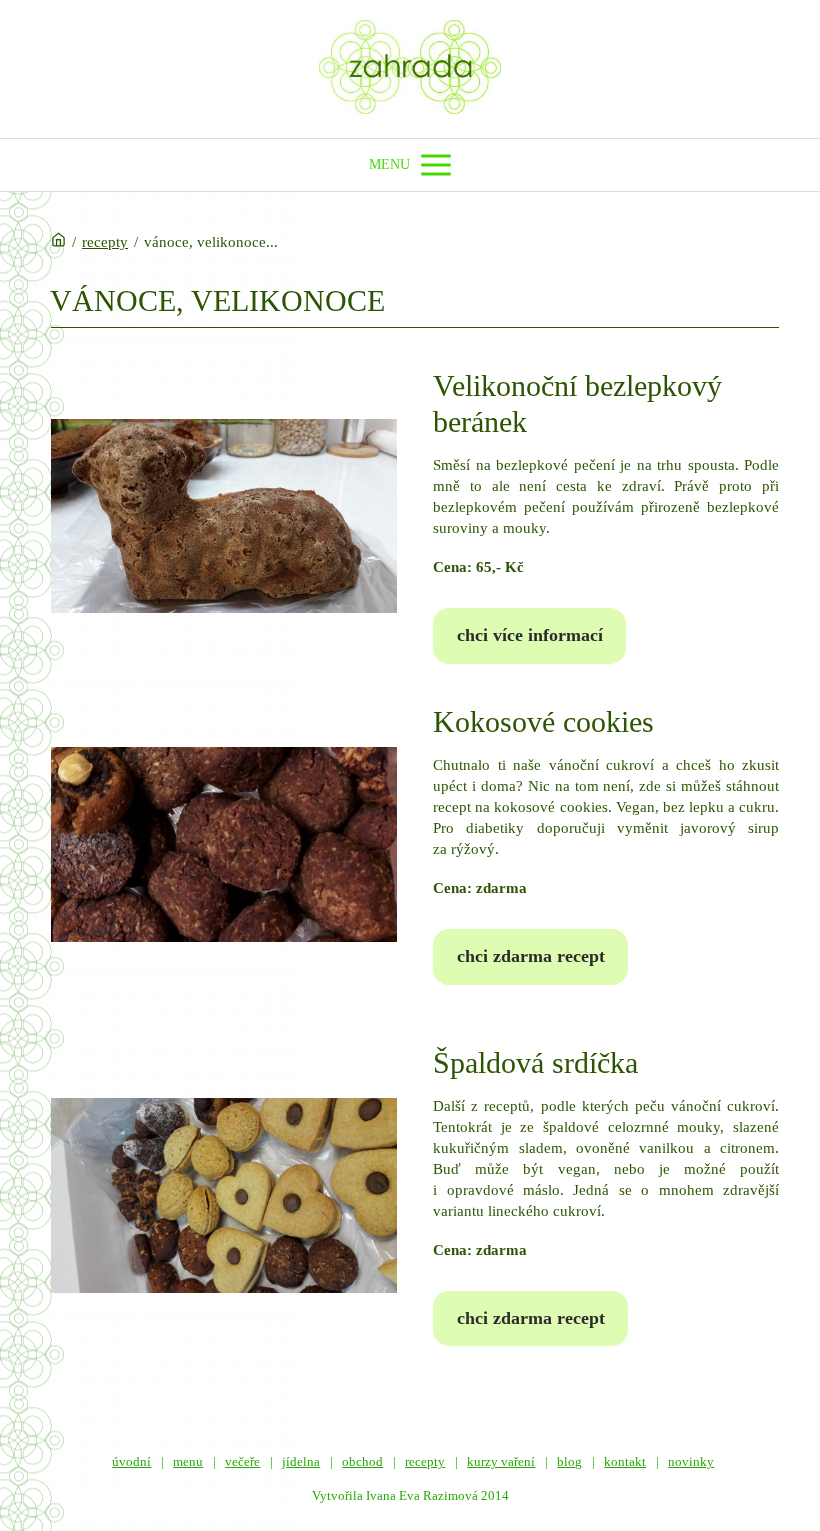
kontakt (625, 1461)
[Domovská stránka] (58, 242)
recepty (105, 242)
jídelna (301, 1461)
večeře (242, 1461)
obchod (362, 1461)
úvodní (131, 1461)
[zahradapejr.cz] (410, 69)
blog (569, 1461)
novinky (691, 1461)
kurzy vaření (501, 1461)
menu (188, 1461)
